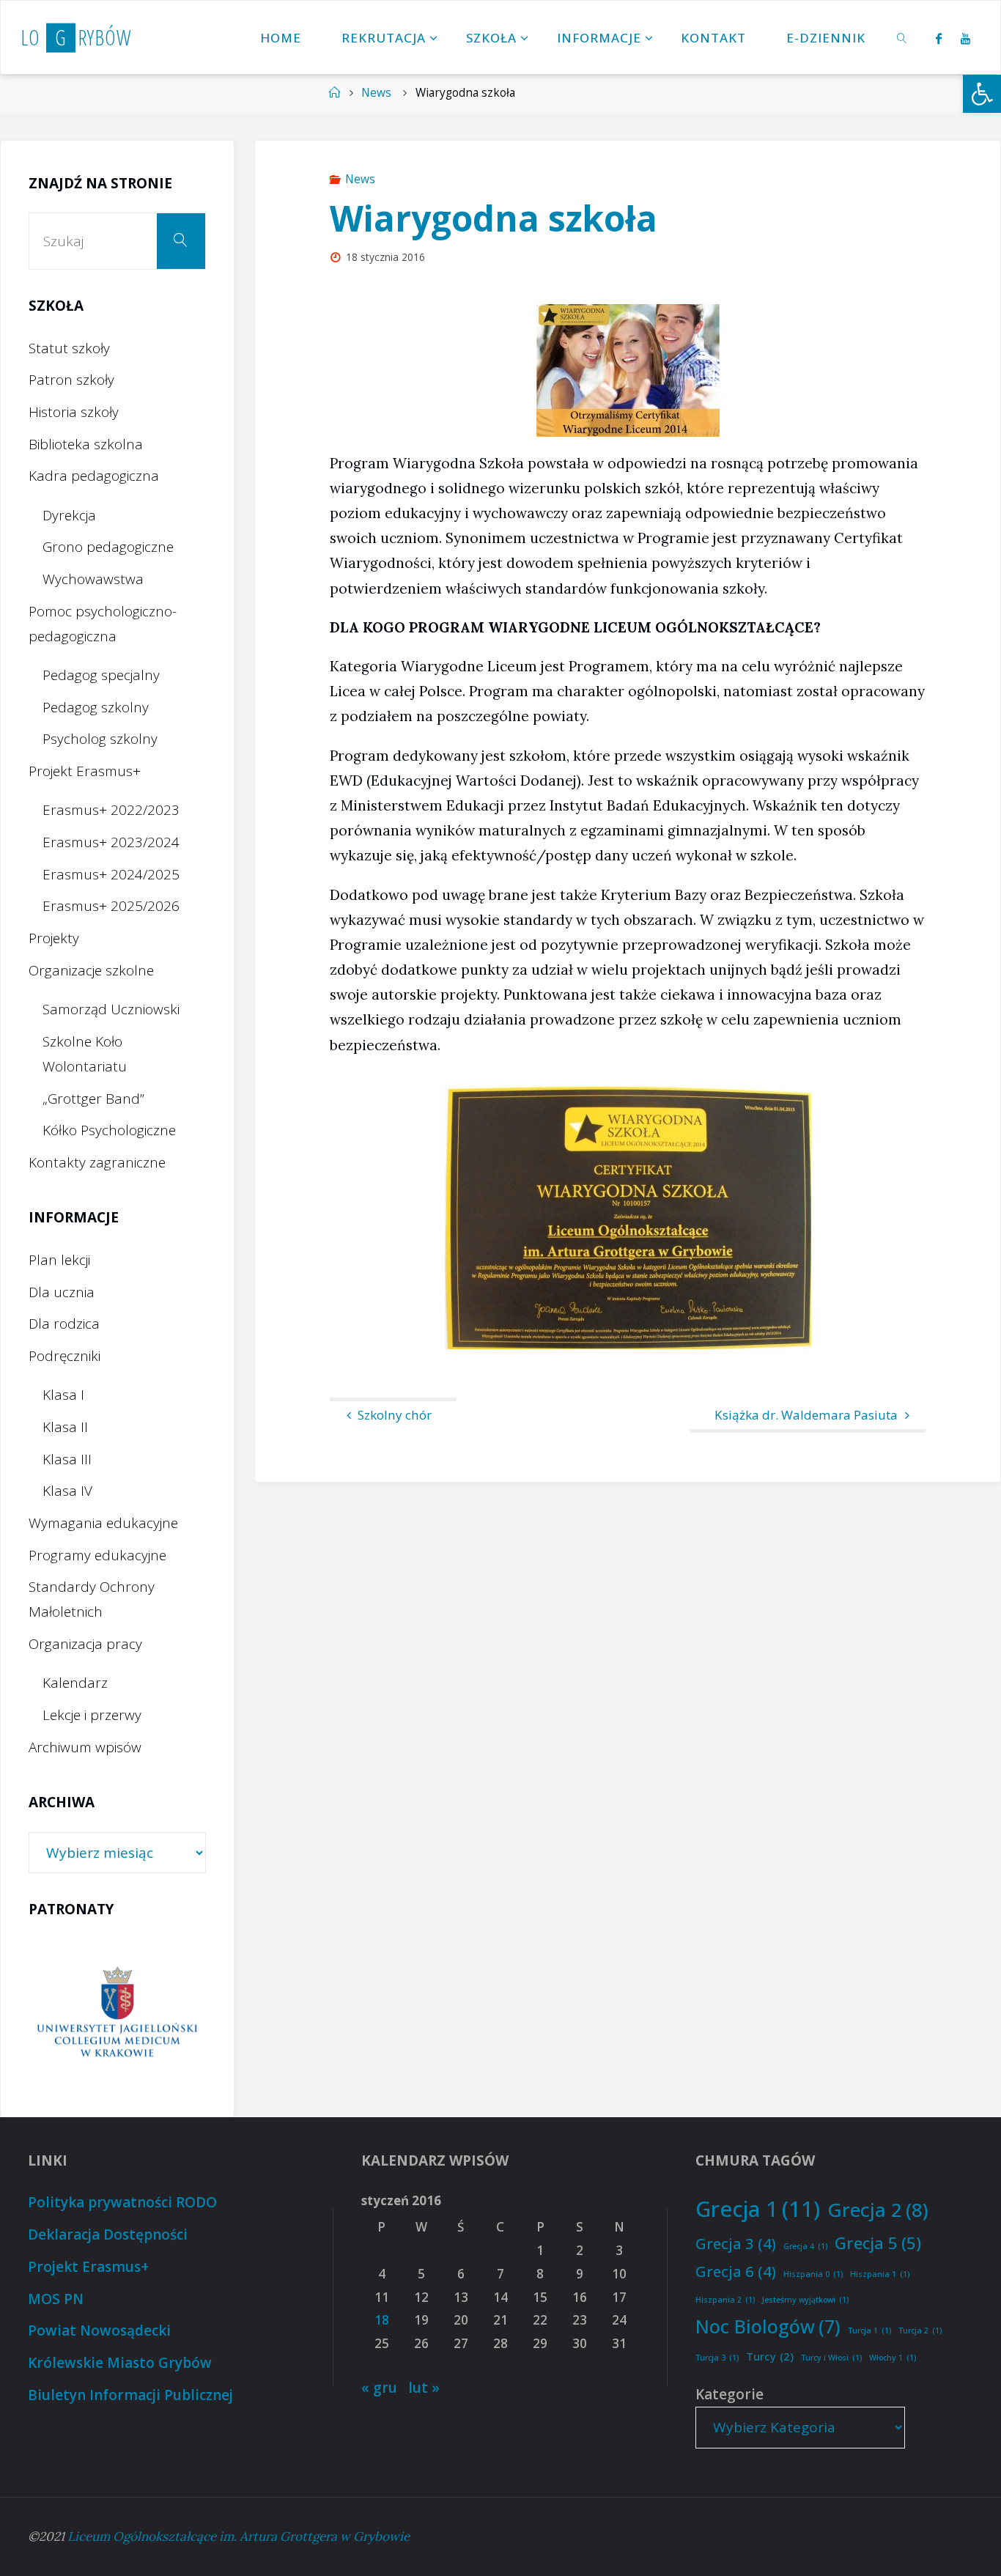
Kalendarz (75, 1683)
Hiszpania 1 (880, 2274)
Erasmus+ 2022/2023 (111, 810)
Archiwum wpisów (85, 1747)
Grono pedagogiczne (108, 547)
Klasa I (63, 1395)
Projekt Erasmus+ (85, 771)
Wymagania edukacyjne (103, 1523)
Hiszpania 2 (725, 2300)
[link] (902, 37)
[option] (117, 2014)
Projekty (54, 938)
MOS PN (56, 2299)
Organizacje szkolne (91, 970)
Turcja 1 (869, 2330)
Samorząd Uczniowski (111, 1009)
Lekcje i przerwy (92, 1715)
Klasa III (67, 1459)
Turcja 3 (717, 2358)
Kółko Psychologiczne (109, 1130)
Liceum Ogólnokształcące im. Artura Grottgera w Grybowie (239, 2536)
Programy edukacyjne (97, 1555)
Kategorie (729, 2394)
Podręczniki (64, 1356)
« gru (379, 2388)
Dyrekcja (69, 515)
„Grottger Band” (93, 1099)
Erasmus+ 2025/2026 (111, 906)
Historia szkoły (74, 412)
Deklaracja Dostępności (108, 2234)
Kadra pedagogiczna (94, 476)
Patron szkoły (71, 380)
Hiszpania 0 (813, 2274)
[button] (982, 94)
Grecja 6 (736, 2271)
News (376, 93)
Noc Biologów (768, 2326)
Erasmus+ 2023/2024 (111, 842)
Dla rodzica (64, 1324)
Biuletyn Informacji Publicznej (130, 2395)
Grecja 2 (878, 2210)
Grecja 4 (805, 2246)
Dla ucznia (62, 1292)
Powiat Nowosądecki (99, 2330)
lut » (424, 2388)
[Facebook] (939, 38)
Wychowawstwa (93, 579)
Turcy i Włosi (831, 2358)
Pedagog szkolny (96, 707)
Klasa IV (67, 1491)
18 (382, 2320)
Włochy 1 (893, 2358)
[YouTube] (966, 38)
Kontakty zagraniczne (97, 1162)
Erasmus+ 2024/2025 (111, 874)
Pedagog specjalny (101, 675)
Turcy (770, 2356)
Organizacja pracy (85, 1644)
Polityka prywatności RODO (122, 2202)
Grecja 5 (878, 2243)
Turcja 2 (920, 2330)
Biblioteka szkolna (86, 444)
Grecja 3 (736, 2243)
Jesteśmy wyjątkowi (805, 2300)
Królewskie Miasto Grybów (120, 2363)
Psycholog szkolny (100, 739)
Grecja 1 (758, 2209)
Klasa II (65, 1427)
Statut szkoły (69, 348)
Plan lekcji (59, 1260)
